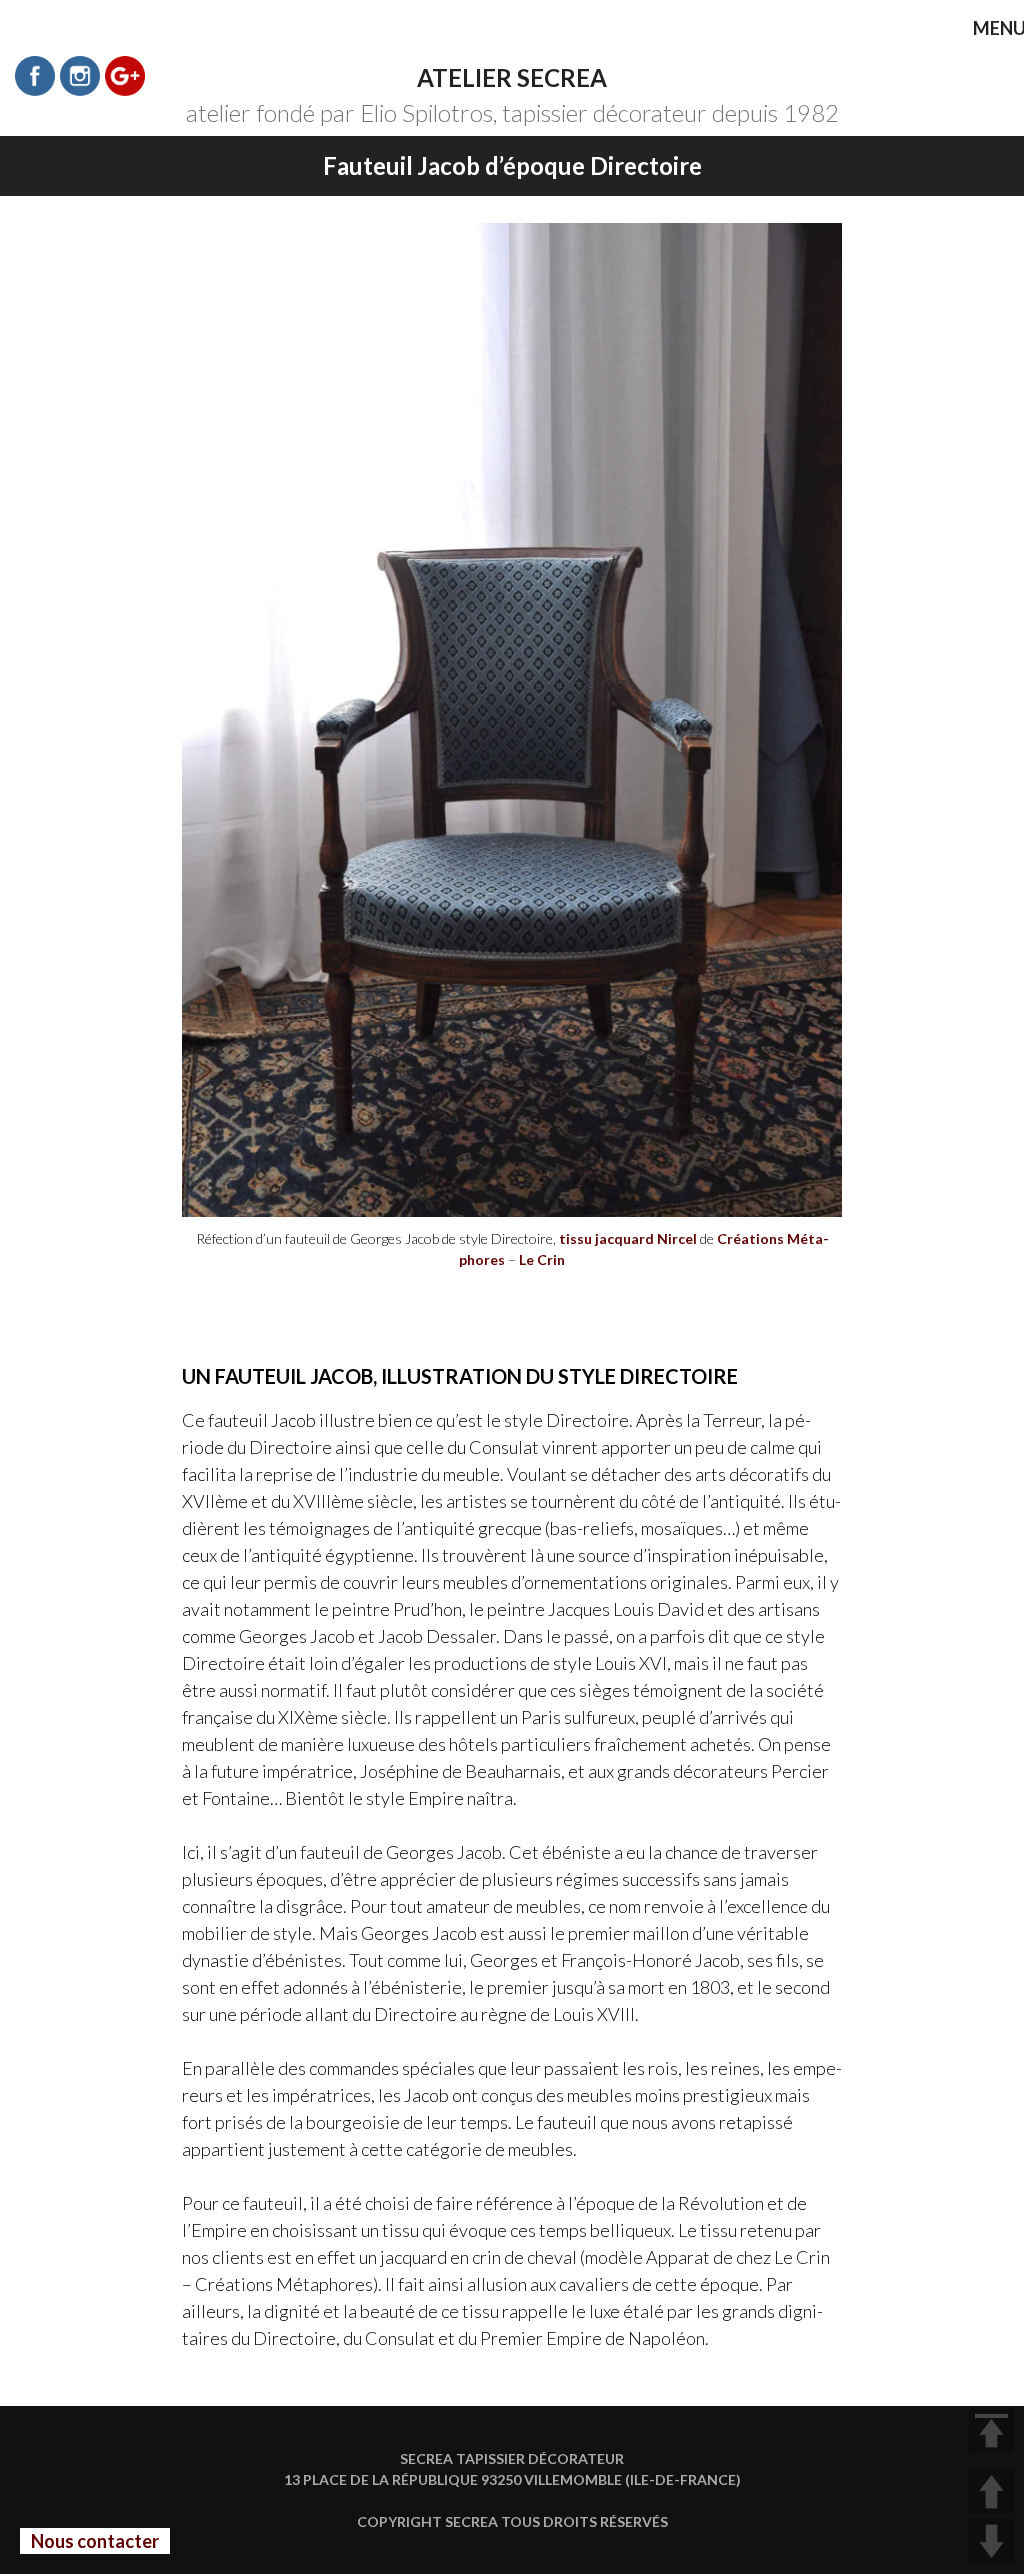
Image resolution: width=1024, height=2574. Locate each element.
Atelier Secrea (512, 77)
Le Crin (542, 1259)
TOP (991, 2431)
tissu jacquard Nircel (628, 1238)
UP (991, 2491)
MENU (985, 29)
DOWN (991, 2541)
